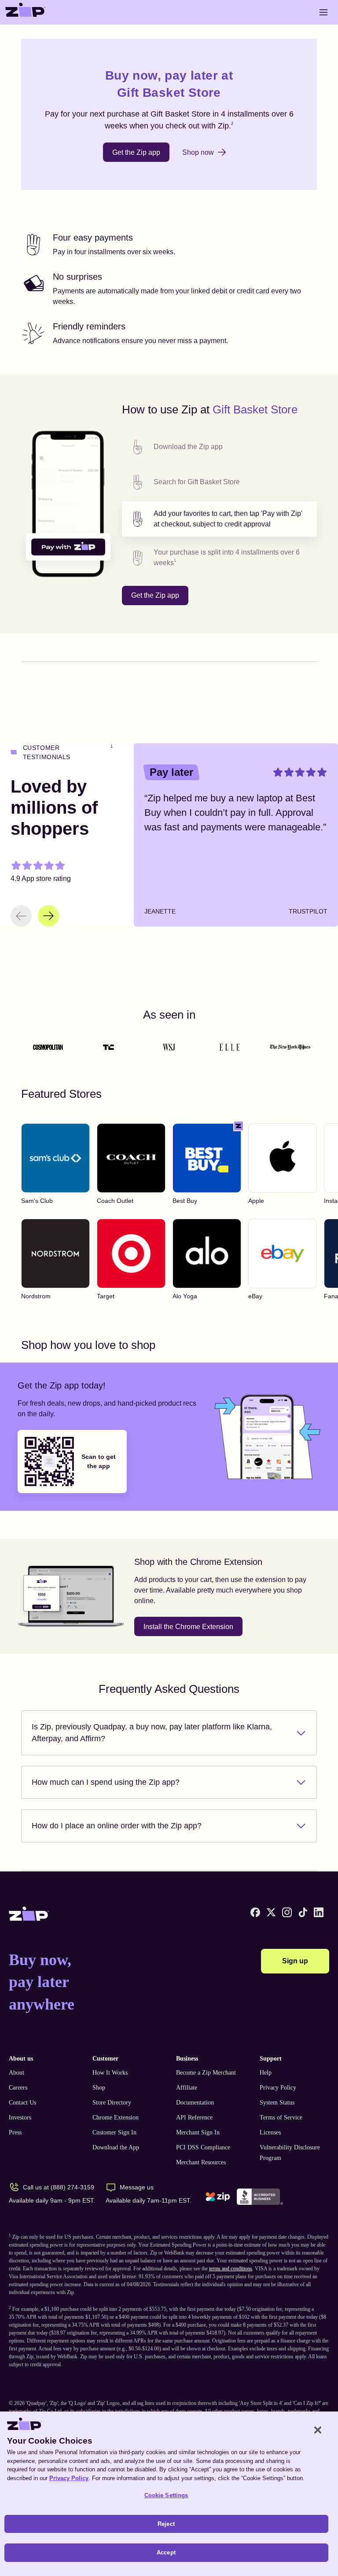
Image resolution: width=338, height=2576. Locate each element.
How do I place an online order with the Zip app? (117, 1826)
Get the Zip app (136, 152)
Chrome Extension (116, 2117)
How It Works (110, 2073)
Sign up (295, 1961)
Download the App (116, 2147)
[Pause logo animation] (302, 1047)
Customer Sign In (114, 2132)
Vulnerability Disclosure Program (290, 2153)
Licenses (270, 2132)
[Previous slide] (21, 916)
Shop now (198, 152)
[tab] (219, 447)
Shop (99, 2088)
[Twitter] (271, 1912)
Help (266, 2073)
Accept (166, 2552)
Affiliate (187, 2088)
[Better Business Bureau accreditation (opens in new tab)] (260, 2197)
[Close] (318, 2430)
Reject (166, 2524)
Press (15, 2132)
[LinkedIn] (319, 1912)
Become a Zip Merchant (206, 2073)
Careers (18, 2088)
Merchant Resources (201, 2162)
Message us (137, 2187)
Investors (20, 2117)
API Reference (194, 2117)
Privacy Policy (278, 2088)
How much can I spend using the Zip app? (106, 1782)
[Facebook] (255, 1912)
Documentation (195, 2103)
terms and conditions (231, 2269)
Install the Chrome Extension (188, 1627)
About (17, 2073)
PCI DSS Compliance (203, 2147)
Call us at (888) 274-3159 (59, 2187)
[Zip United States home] (26, 12)
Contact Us (22, 2103)
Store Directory (112, 2103)
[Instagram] (287, 1912)
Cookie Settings (166, 2495)
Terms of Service (281, 2117)
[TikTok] (303, 1912)
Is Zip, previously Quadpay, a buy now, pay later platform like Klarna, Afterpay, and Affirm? (152, 1733)
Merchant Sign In (198, 2132)
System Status (277, 2103)
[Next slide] (48, 916)
